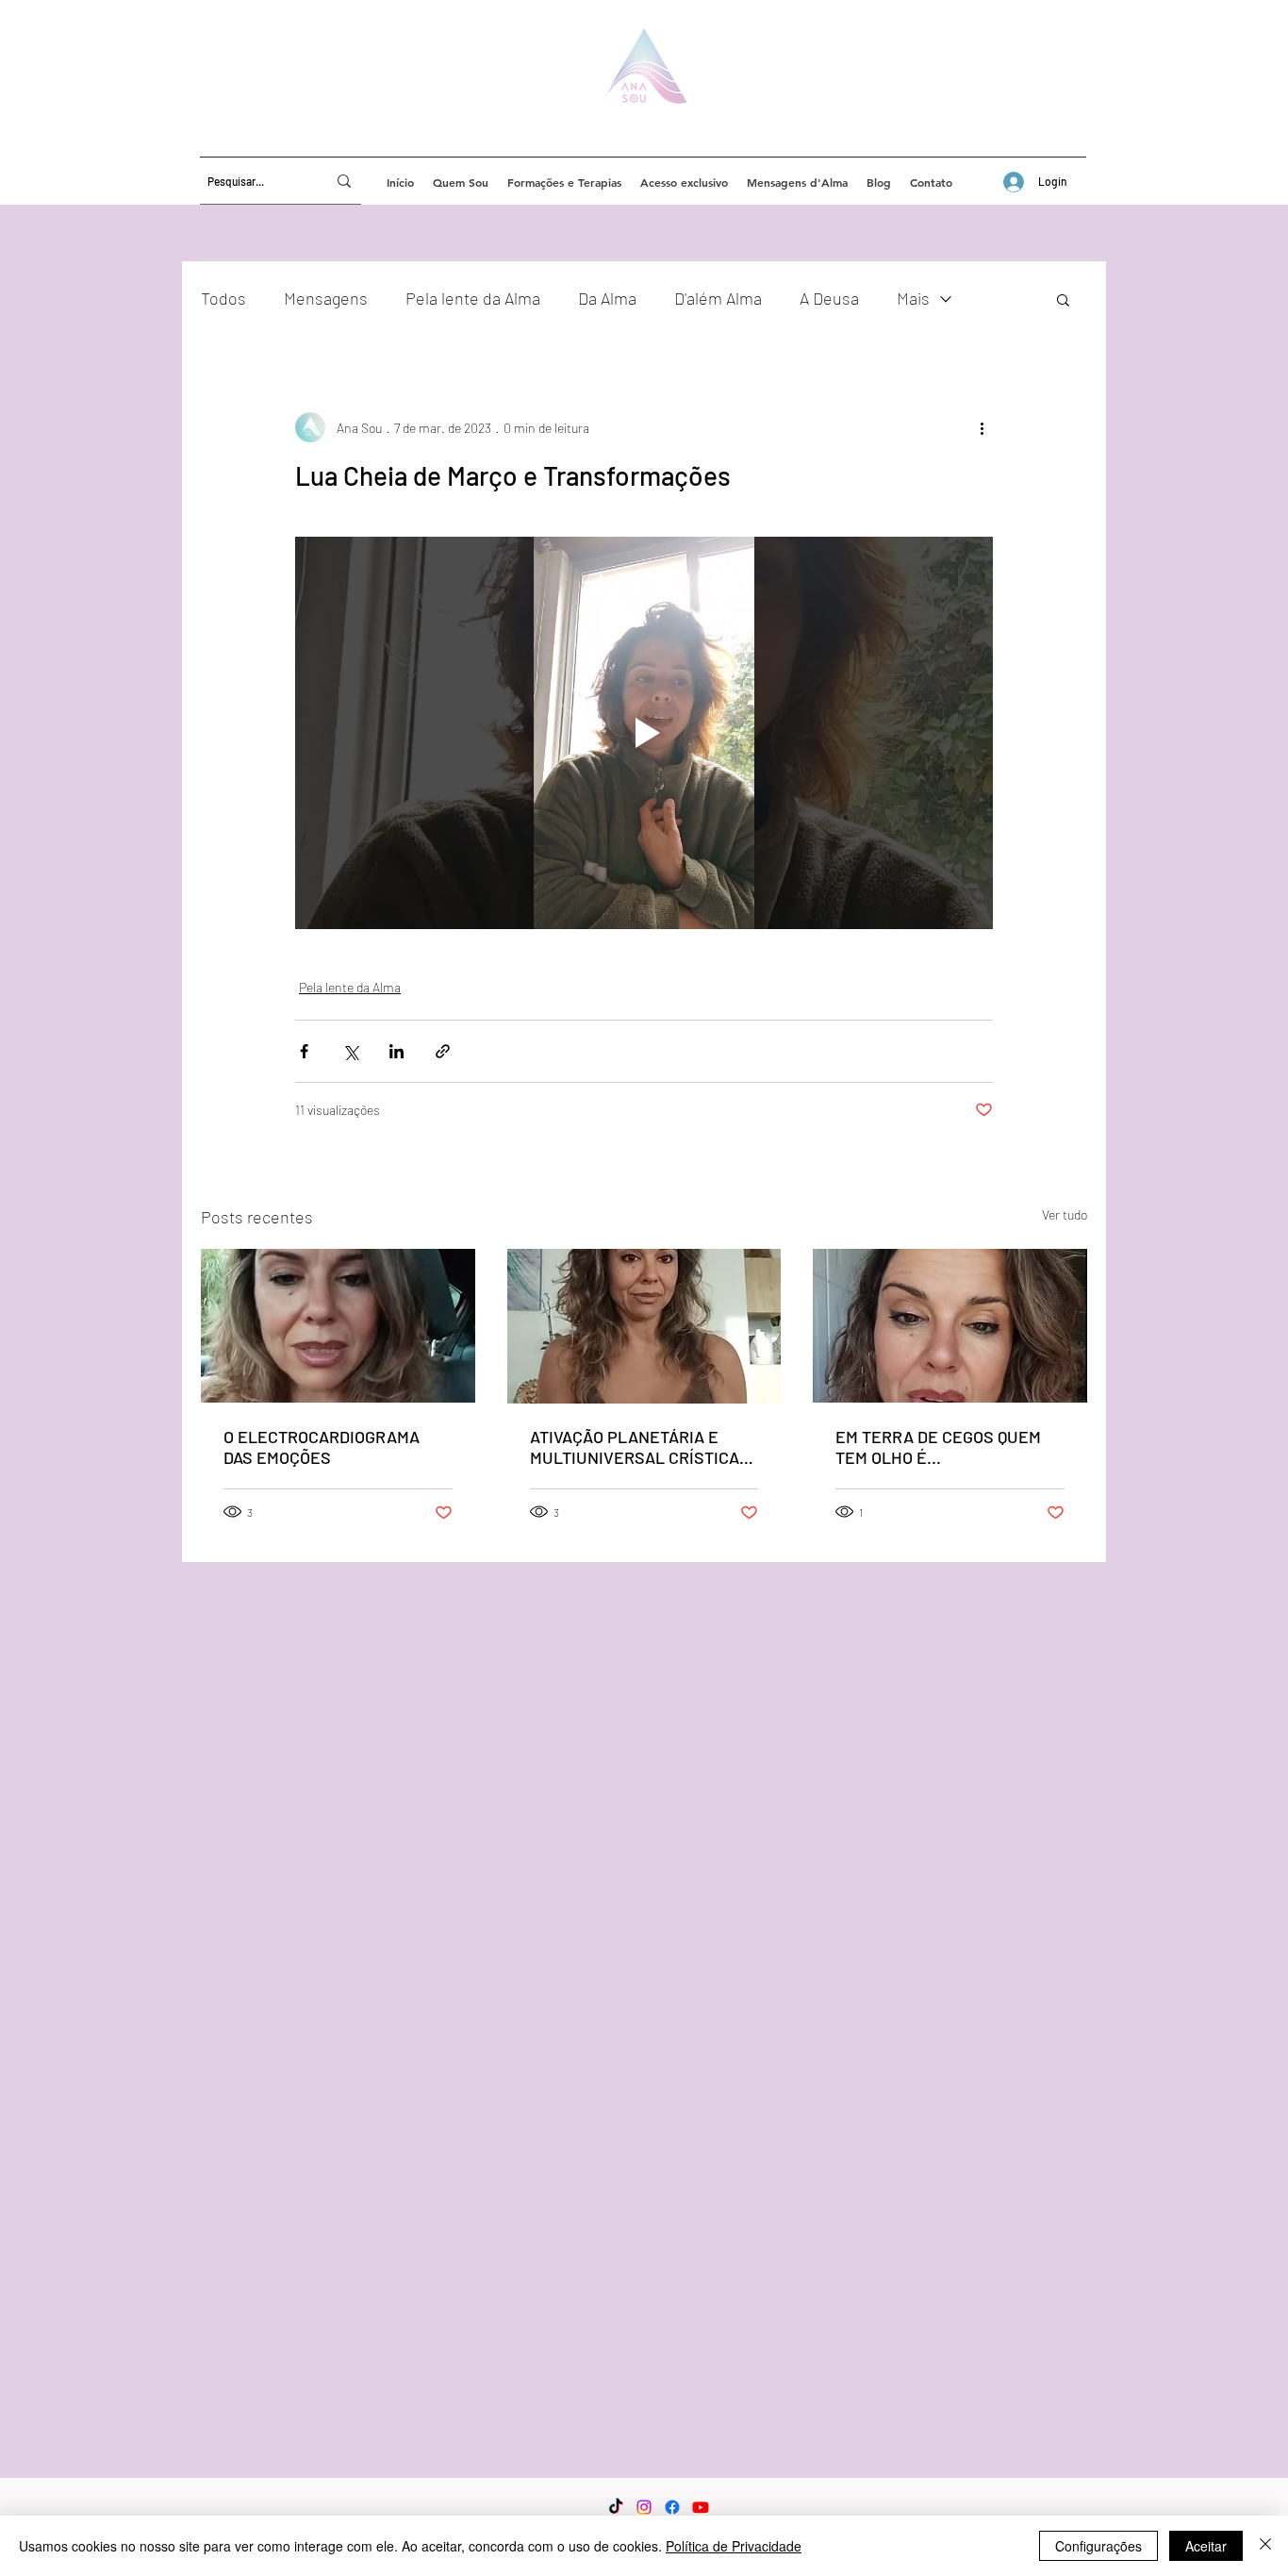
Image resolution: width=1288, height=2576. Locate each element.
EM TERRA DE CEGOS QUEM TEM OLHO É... (938, 1447)
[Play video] (644, 733)
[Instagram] (644, 2507)
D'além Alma (718, 298)
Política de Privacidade (734, 2546)
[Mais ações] (982, 427)
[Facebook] (672, 2507)
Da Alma (607, 298)
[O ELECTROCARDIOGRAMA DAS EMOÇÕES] (338, 1326)
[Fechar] (1265, 2546)
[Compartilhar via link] (443, 1051)
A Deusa (829, 298)
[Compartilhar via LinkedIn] (396, 1051)
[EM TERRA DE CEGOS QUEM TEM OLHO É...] (950, 1326)
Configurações (1098, 2546)
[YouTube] (701, 2507)
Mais (913, 298)
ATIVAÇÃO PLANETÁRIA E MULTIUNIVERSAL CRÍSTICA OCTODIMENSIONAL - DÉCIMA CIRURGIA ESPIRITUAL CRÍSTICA (639, 1447)
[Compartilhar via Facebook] (304, 1051)
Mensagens (326, 298)
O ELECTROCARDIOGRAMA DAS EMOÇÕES (322, 1447)
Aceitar (1206, 2546)
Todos (223, 298)
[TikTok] (616, 2507)
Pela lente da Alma (473, 298)
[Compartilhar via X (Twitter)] (350, 1051)
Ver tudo (1065, 1214)
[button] (1063, 299)
